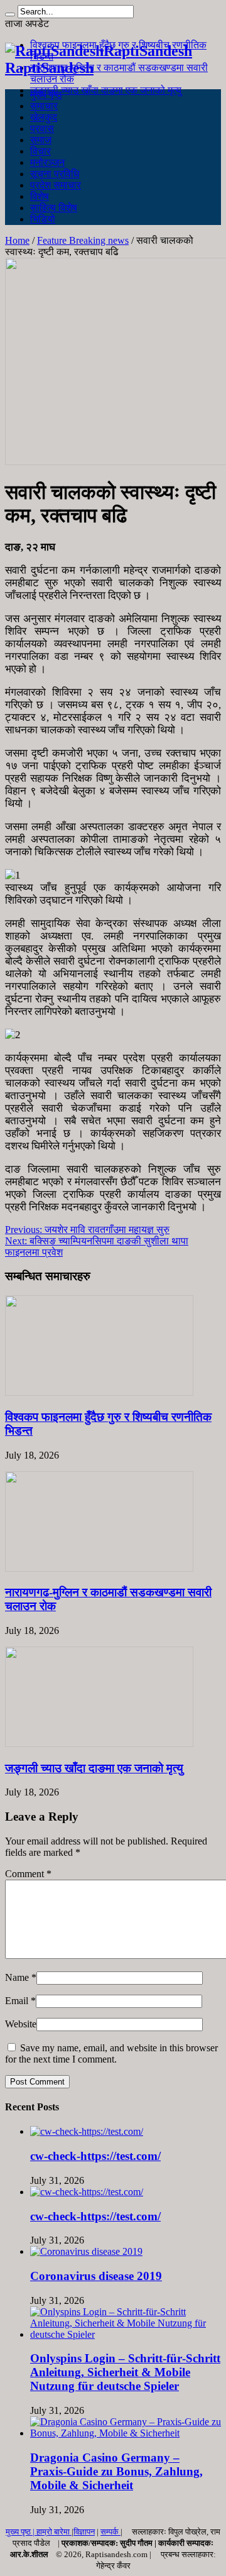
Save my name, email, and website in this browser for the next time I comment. (111, 2053)
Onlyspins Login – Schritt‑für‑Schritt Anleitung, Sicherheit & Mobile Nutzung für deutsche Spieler (125, 2372)
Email (17, 2001)
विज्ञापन (84, 2532)
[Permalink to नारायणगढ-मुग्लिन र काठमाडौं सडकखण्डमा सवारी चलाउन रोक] (99, 1568)
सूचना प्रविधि (55, 174)
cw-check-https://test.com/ (95, 2156)
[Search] (10, 14)
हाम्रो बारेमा (54, 2532)
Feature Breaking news (83, 240)
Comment (28, 1874)
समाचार (44, 106)
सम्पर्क (110, 2532)
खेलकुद (44, 117)
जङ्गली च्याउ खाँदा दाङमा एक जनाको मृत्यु (106, 90)
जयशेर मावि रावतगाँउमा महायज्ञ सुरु (87, 1230)
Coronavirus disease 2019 (96, 2276)
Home (17, 240)
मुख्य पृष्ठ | (21, 2532)
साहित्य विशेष (54, 208)
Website (21, 2024)
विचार (40, 151)
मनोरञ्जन (47, 162)
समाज (41, 140)
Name (17, 1977)
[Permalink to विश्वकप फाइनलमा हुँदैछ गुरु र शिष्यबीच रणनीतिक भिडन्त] (99, 1392)
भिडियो (43, 219)
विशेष (40, 196)
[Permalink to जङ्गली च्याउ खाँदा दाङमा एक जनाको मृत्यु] (99, 1744)
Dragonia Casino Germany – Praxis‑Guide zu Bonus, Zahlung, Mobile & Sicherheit (116, 2471)
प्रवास (42, 129)
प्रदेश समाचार (56, 185)
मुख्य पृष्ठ (46, 95)
